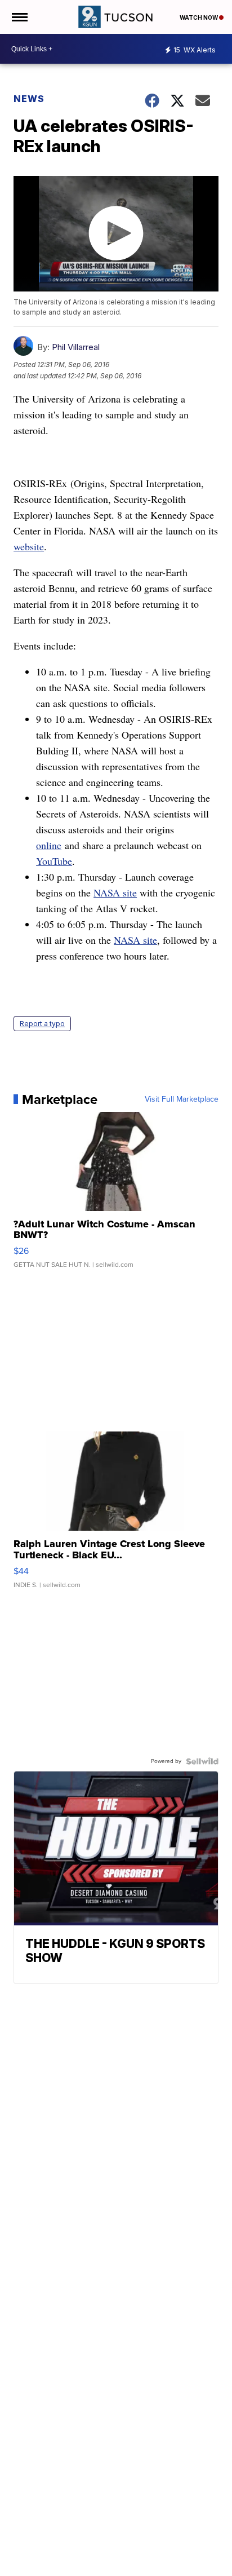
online (49, 845)
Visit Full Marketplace (182, 1099)
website (29, 546)
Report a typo (42, 1024)
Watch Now (199, 17)
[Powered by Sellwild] (202, 1761)
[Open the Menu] (19, 17)
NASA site (115, 892)
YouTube (54, 861)
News (29, 99)
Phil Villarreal (76, 347)
